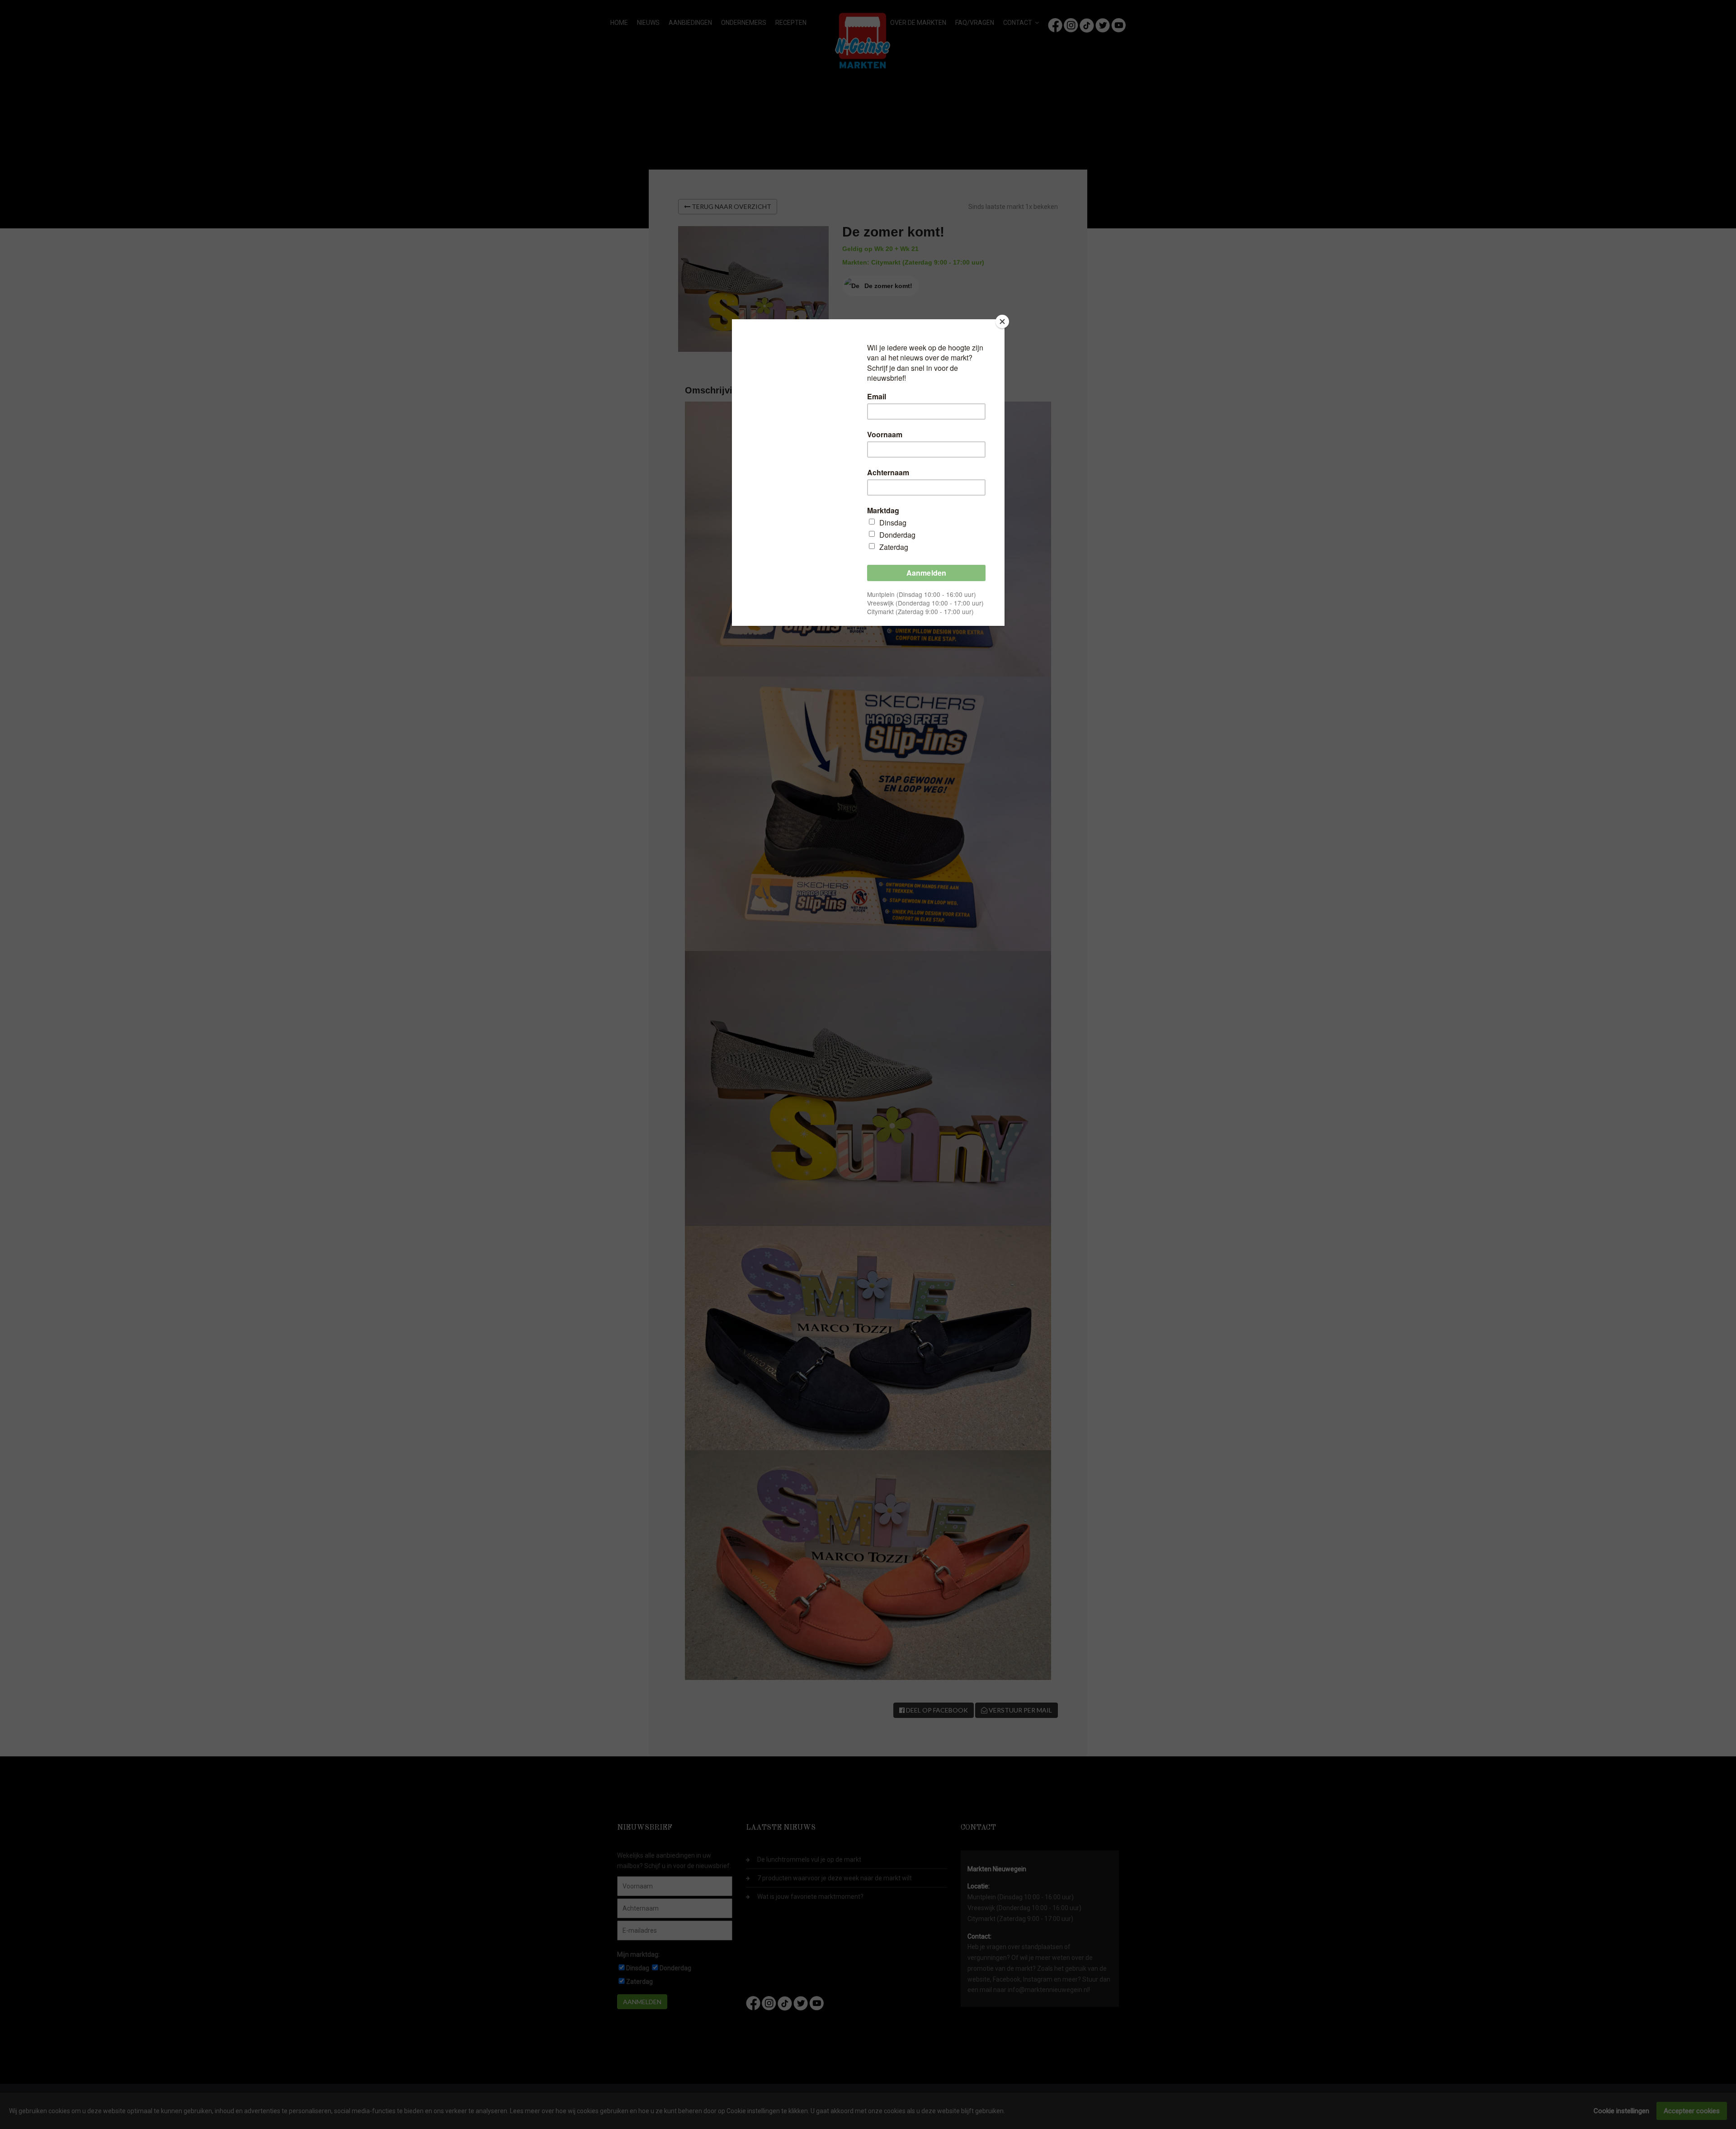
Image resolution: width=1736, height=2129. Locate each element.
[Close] (1002, 322)
